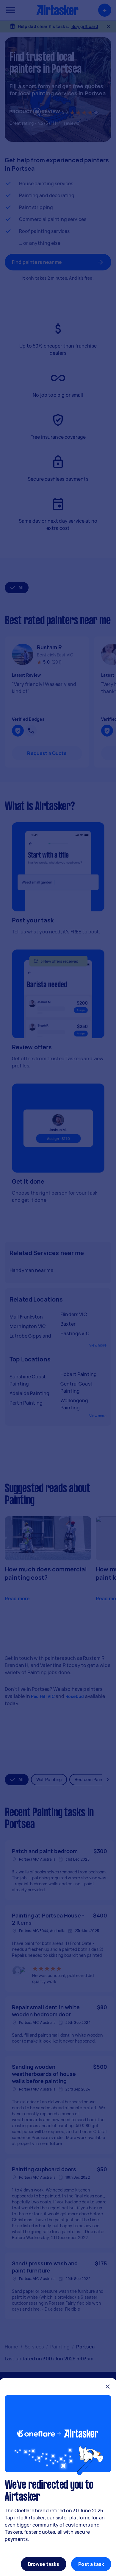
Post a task (91, 2564)
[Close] (108, 2387)
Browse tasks (44, 2564)
